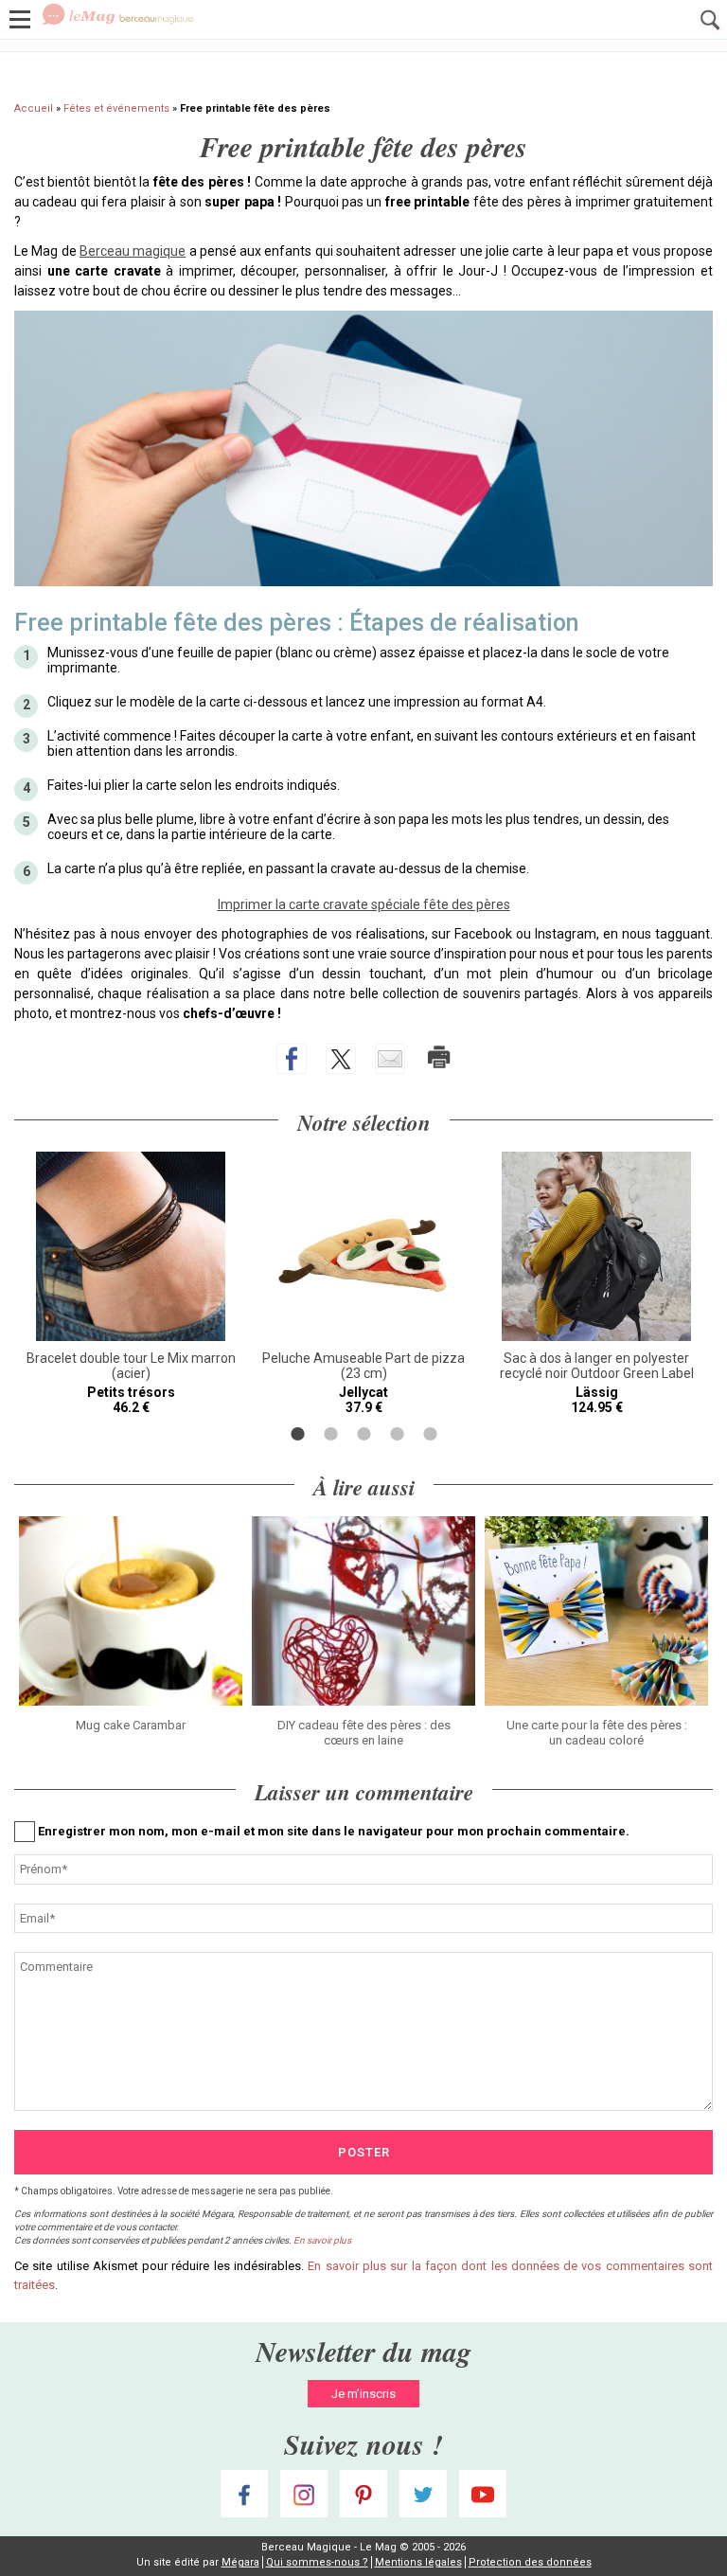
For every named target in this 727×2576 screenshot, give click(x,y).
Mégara (240, 2562)
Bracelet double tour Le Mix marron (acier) (131, 1366)
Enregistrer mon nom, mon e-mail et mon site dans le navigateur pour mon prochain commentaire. (334, 1831)
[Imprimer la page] (439, 1057)
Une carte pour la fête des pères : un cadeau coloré (597, 1733)
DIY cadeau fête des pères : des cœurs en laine (364, 1733)
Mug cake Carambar (131, 1725)
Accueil (34, 108)
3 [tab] (364, 1434)
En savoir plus (322, 2240)
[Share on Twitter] (341, 1059)
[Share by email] (390, 1059)
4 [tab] (397, 1434)
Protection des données (530, 2562)
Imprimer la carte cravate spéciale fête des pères (364, 904)
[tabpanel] (131, 1283)
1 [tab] (298, 1434)
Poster (364, 2152)
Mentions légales (418, 2562)
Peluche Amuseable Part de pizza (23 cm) (363, 1366)
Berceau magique (133, 251)
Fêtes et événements (116, 108)
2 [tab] (331, 1434)
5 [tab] (430, 1434)
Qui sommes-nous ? (317, 2562)
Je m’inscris (363, 2394)
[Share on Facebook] (292, 1059)
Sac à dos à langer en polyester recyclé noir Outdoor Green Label (597, 1366)
